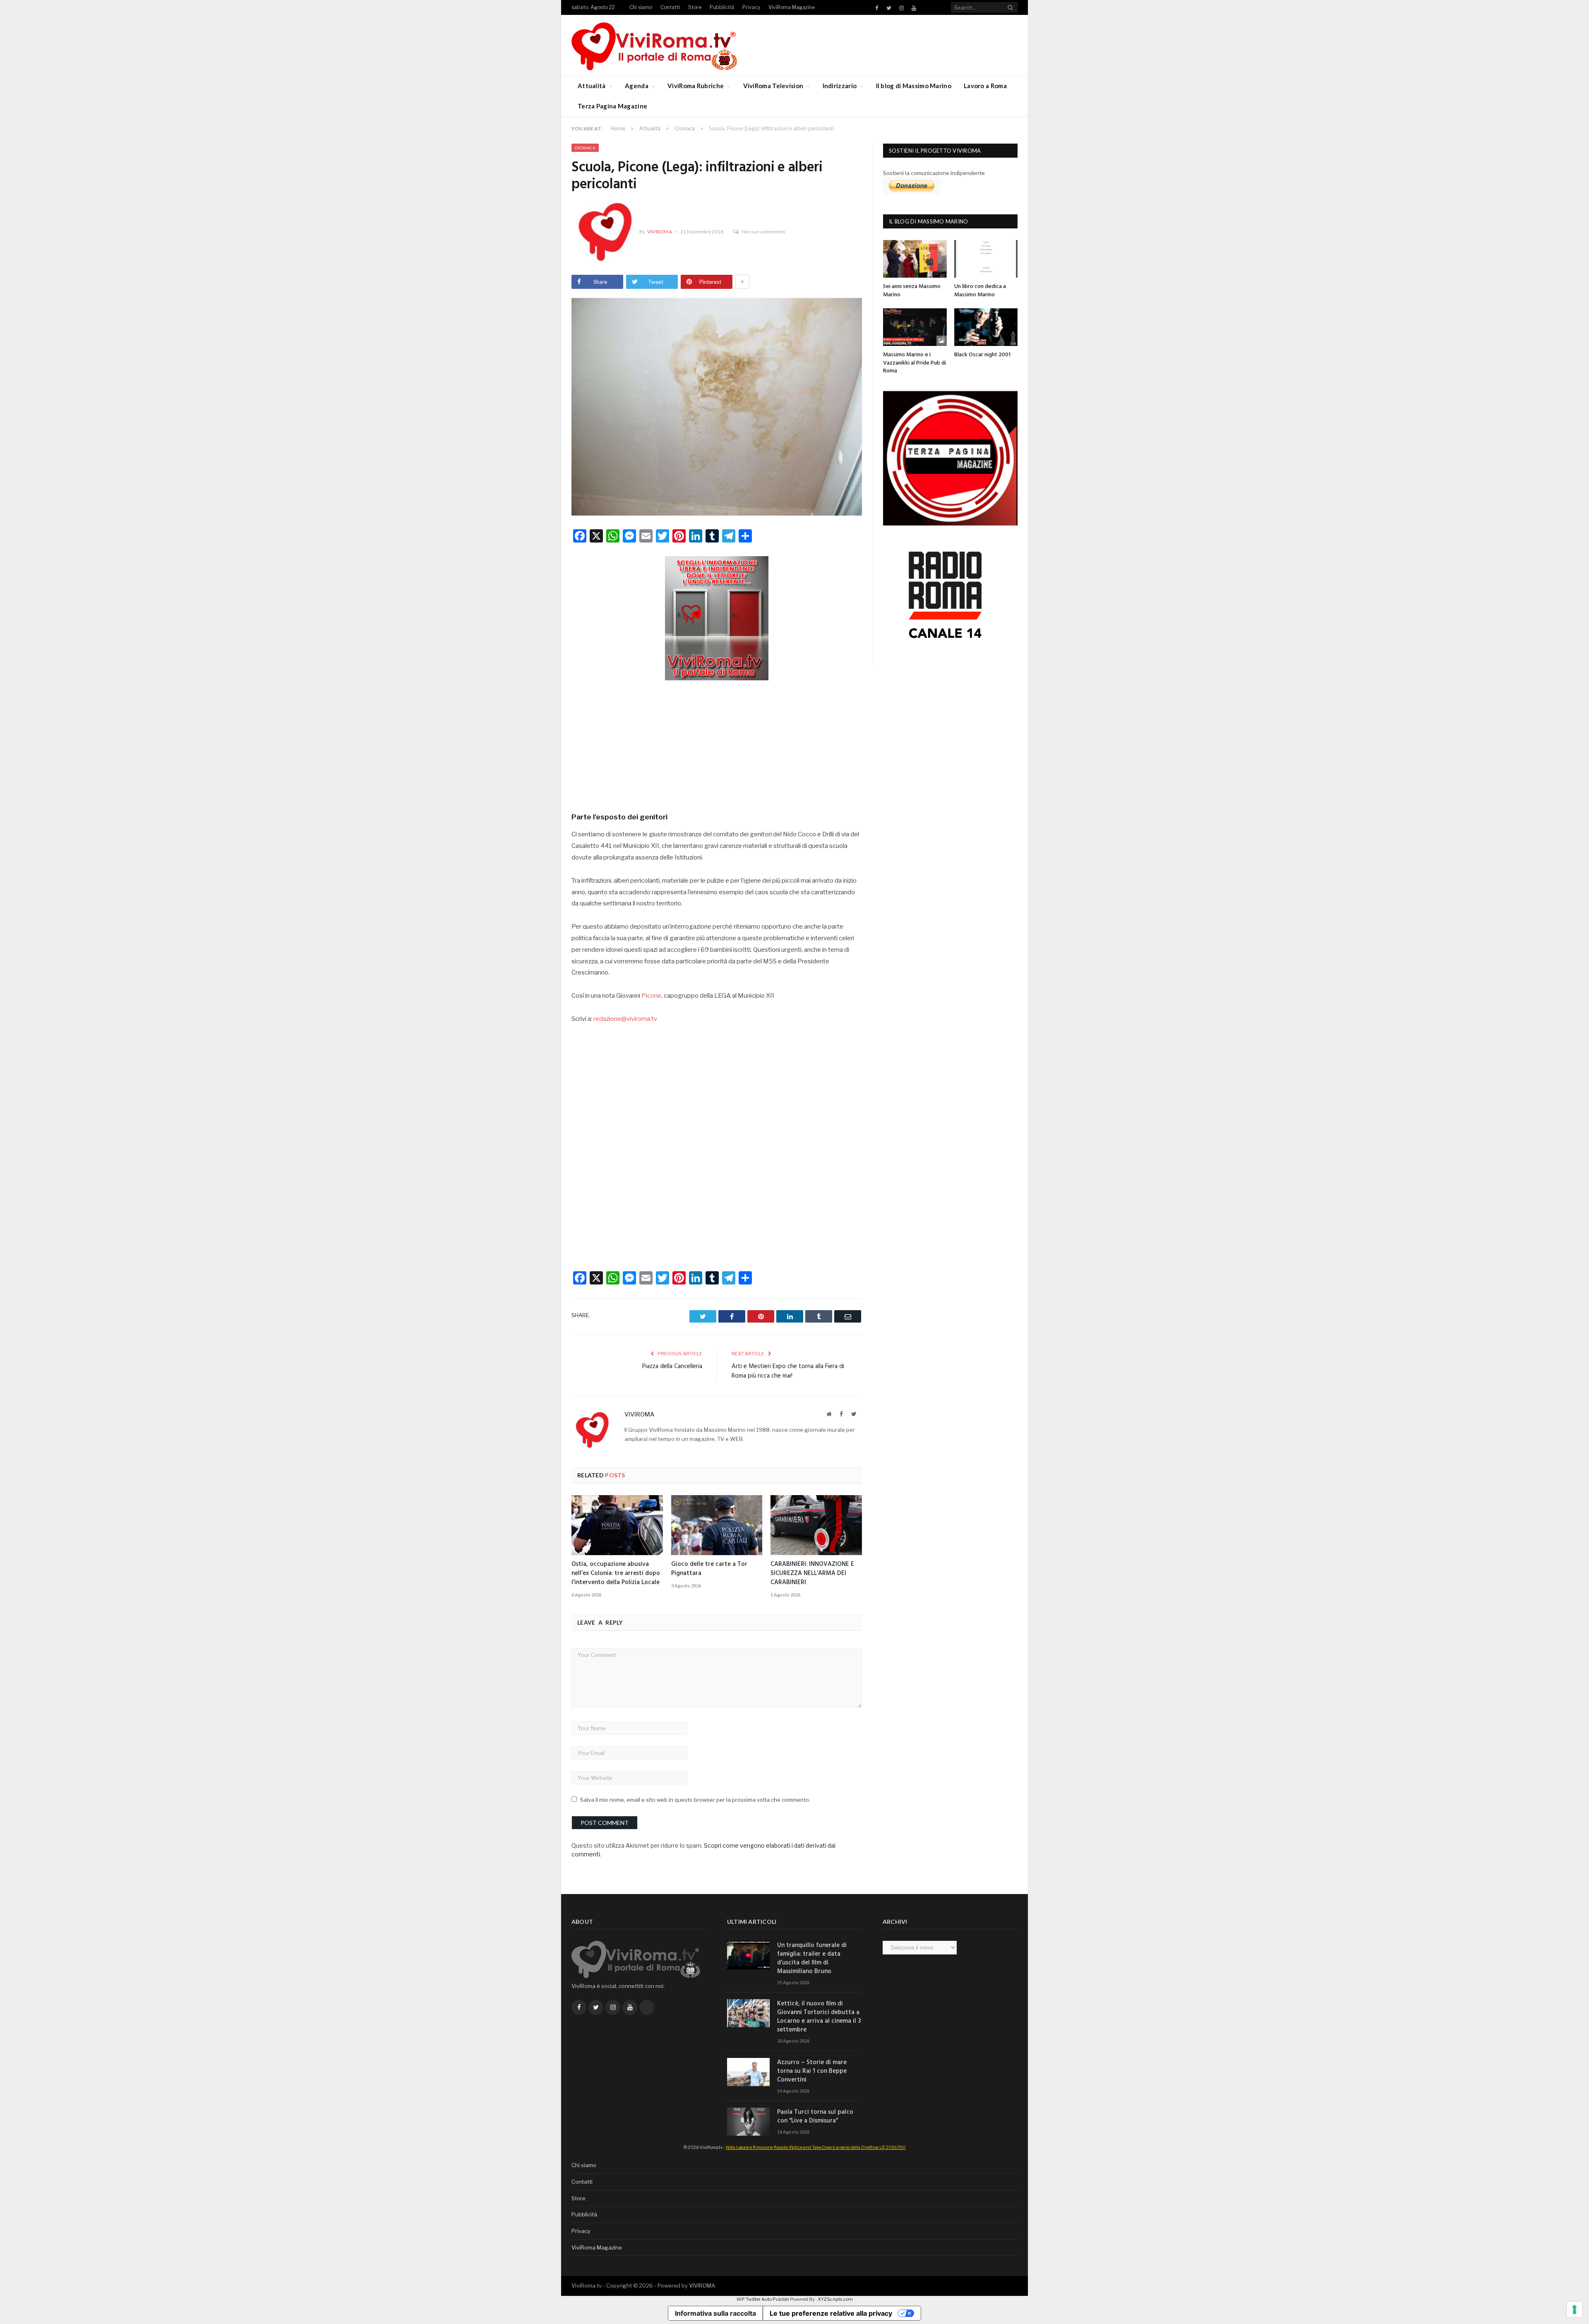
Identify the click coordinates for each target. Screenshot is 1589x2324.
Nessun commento (763, 232)
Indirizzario (840, 86)
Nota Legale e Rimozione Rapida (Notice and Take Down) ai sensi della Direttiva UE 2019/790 (816, 2147)
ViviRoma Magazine (792, 7)
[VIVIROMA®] (654, 45)
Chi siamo (641, 7)
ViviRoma (660, 232)
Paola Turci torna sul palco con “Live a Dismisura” (815, 2117)
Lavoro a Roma (985, 86)
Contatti (670, 7)
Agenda (637, 86)
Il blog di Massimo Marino (914, 86)
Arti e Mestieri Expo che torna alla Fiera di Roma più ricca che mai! (788, 1371)
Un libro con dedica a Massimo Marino (980, 291)
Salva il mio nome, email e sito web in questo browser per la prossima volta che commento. (695, 1800)
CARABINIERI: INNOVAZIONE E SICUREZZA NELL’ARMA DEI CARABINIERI (812, 1573)
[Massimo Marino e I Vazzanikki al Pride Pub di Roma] (915, 327)
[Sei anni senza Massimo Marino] (915, 259)
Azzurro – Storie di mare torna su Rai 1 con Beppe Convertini (812, 2071)
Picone (651, 996)
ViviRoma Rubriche (696, 86)
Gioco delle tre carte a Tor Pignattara (709, 1569)
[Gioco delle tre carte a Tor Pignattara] (717, 1525)
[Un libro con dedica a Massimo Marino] (986, 259)
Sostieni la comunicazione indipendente (934, 173)
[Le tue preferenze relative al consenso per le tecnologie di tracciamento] (1575, 2310)
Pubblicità (722, 7)
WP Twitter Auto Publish (763, 2299)
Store (695, 7)
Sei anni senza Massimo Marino (912, 291)
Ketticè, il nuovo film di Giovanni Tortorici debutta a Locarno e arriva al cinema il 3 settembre (819, 2017)
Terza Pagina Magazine (612, 106)
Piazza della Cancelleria (672, 1366)
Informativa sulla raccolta (715, 2313)
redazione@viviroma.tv (625, 1019)
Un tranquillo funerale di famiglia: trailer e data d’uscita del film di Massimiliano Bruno (812, 1959)
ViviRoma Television (773, 86)
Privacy (751, 7)
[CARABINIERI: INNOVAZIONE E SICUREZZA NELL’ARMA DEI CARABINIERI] (816, 1525)
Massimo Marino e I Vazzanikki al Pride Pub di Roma (915, 363)
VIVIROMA (702, 2286)
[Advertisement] (717, 743)
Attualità (592, 86)
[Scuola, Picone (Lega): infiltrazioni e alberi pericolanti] (717, 408)
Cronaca (585, 148)
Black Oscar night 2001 (982, 355)
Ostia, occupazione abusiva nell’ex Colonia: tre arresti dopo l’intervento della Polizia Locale (616, 1573)
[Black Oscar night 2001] (986, 327)
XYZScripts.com (835, 2299)
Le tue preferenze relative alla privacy (831, 2313)
